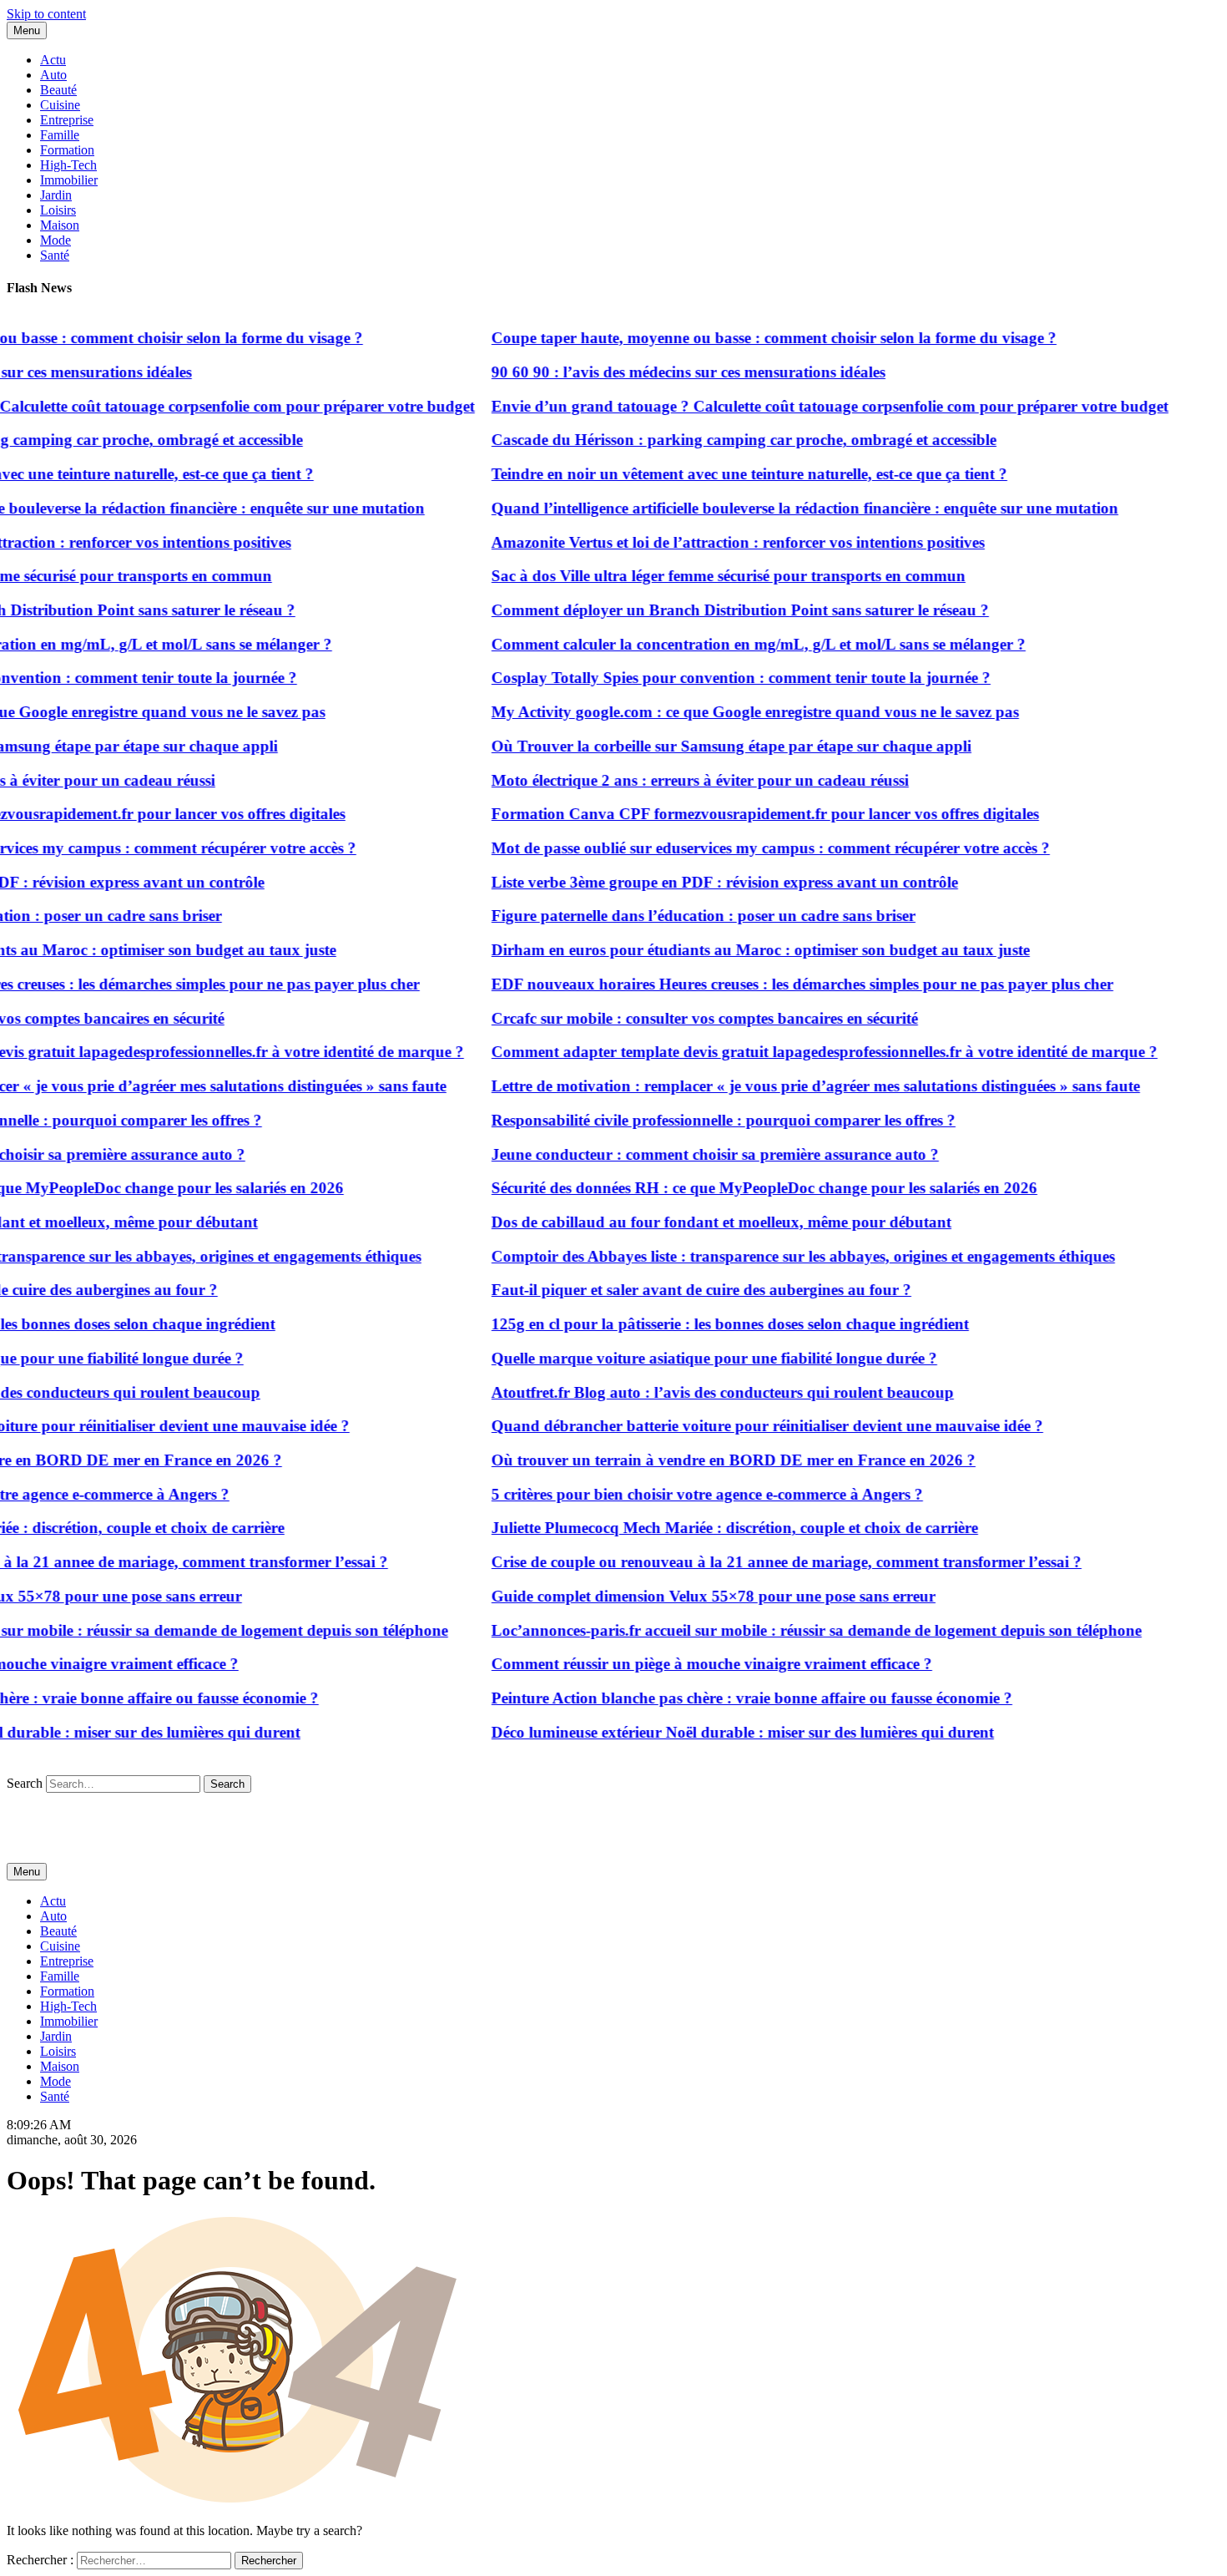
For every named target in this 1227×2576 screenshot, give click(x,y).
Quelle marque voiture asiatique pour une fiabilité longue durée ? (689, 1358)
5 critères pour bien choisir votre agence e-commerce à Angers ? (682, 1494)
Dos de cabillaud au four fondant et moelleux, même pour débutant (697, 1222)
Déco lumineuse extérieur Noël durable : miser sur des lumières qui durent (718, 1732)
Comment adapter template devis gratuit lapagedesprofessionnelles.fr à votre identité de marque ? (800, 1052)
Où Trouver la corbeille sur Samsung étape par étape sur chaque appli (707, 746)
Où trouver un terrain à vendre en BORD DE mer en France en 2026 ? (709, 1460)
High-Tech (68, 165)
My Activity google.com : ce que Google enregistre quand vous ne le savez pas (730, 712)
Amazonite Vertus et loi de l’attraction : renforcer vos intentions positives (713, 542)
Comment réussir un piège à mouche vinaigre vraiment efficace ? (687, 1664)
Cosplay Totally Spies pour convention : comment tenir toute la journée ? (716, 678)
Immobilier (69, 180)
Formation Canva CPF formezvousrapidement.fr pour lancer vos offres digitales (740, 814)
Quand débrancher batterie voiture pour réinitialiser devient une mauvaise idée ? (742, 1426)
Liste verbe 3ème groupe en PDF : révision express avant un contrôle (700, 882)
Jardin (56, 195)
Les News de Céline (60, 1813)
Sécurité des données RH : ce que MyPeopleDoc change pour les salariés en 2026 (740, 1188)
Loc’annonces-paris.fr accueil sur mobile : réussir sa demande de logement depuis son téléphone (792, 1630)
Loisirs (58, 210)
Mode (56, 240)
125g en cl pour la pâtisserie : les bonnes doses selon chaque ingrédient (705, 1324)
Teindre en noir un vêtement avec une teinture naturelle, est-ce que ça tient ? (725, 474)
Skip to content (46, 14)
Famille (60, 135)
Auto (53, 75)
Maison (60, 225)
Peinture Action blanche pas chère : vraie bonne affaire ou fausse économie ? (727, 1698)
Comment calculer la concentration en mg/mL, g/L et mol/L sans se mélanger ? (734, 644)
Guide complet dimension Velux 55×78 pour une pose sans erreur (689, 1596)
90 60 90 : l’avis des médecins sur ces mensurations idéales (664, 372)
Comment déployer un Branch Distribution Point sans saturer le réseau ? (715, 610)
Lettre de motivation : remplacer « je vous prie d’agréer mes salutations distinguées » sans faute (791, 1086)
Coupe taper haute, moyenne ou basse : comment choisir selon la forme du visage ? (749, 338)
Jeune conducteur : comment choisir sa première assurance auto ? (690, 1154)
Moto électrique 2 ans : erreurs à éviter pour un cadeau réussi (675, 780)
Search (25, 1783)
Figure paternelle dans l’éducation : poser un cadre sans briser (679, 916)
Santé (55, 255)
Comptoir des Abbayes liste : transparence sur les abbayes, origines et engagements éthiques (778, 1256)
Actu (53, 60)
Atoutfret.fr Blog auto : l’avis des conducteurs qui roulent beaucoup (698, 1392)
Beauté (58, 90)
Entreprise (67, 120)
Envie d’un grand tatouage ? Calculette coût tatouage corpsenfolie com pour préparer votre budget (805, 406)
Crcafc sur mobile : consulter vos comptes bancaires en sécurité (680, 1018)
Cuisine (60, 105)
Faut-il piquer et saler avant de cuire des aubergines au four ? (677, 1290)
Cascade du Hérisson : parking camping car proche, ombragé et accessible (719, 440)
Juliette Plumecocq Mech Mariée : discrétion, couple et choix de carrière (710, 1528)
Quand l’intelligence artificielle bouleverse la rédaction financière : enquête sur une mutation (780, 508)
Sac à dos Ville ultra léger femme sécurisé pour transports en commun (704, 576)
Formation (67, 150)
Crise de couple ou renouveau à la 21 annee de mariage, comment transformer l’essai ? (762, 1562)
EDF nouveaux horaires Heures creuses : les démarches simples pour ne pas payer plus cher (778, 984)
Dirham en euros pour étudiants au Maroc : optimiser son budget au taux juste (736, 950)
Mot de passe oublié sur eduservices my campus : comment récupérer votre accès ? (746, 848)
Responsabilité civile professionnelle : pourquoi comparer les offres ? (699, 1120)
